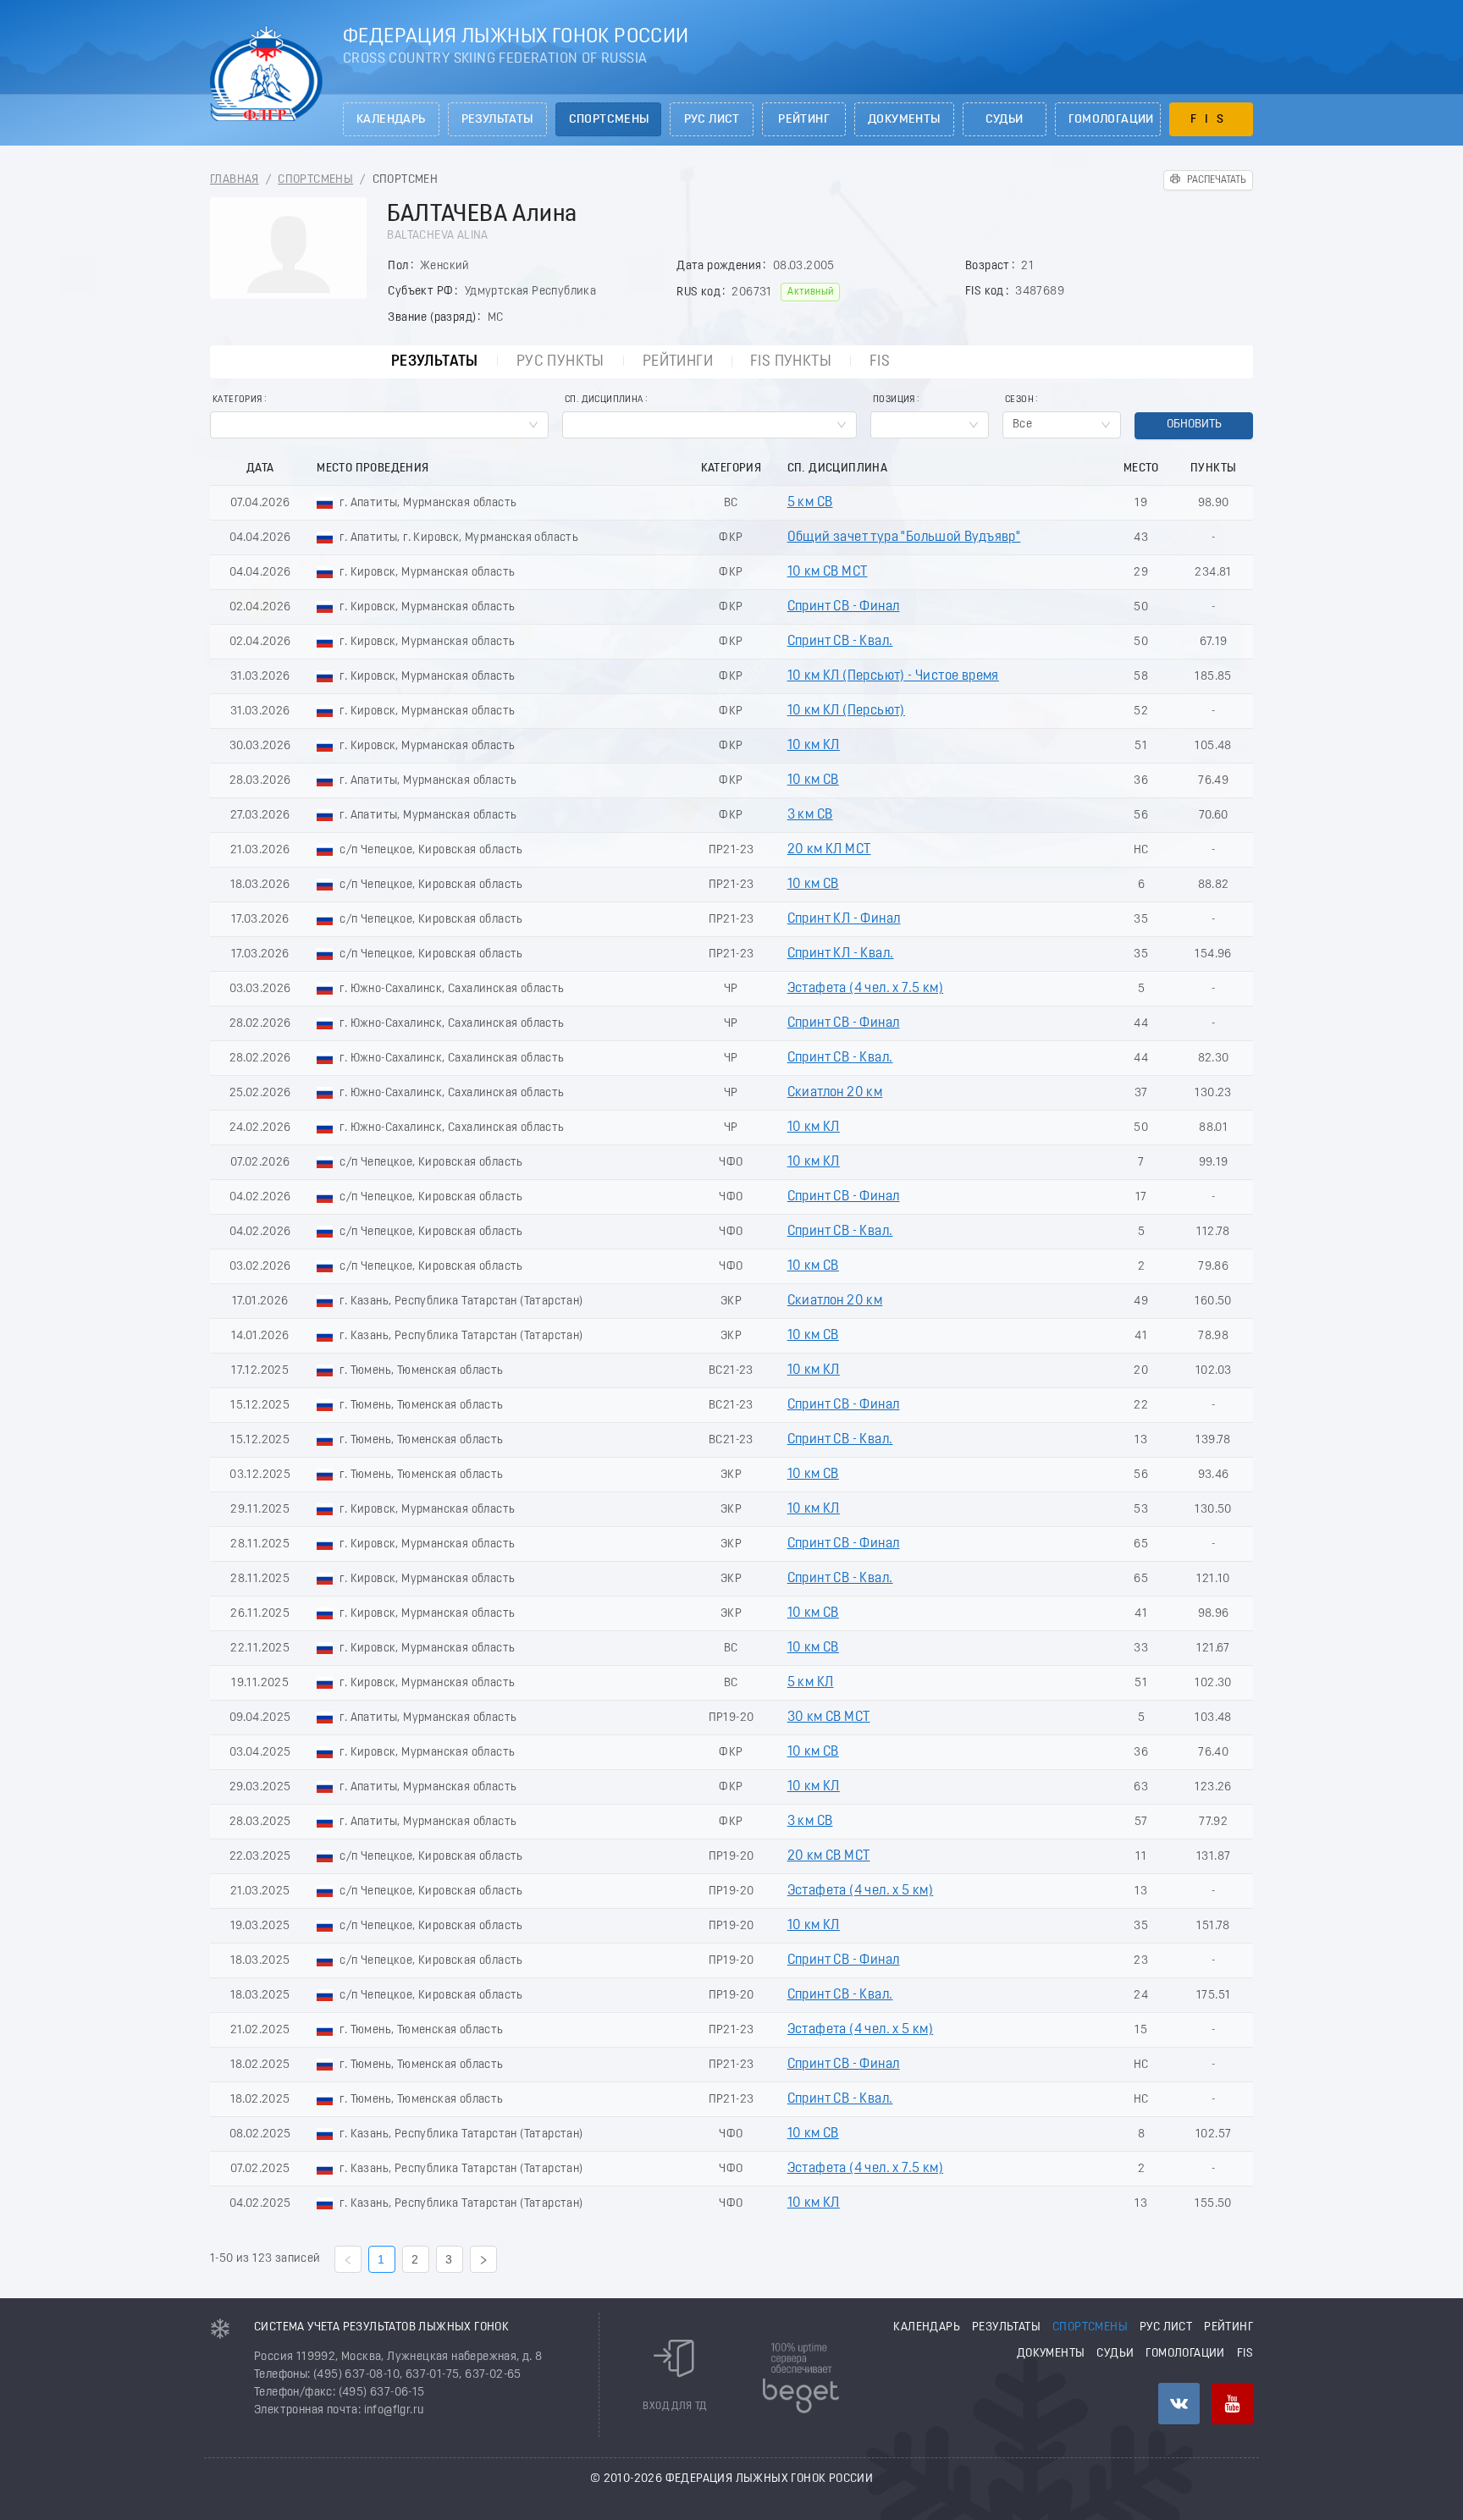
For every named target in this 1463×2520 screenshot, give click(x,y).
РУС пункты (560, 362)
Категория (237, 400)
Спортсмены (609, 120)
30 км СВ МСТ (829, 1718)
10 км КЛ (814, 746)
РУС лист (712, 120)
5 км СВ (810, 503)
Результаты (497, 120)
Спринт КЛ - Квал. (841, 954)
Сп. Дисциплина (604, 400)
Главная (235, 180)
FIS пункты (791, 362)
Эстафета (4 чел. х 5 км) (861, 1891)
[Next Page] (483, 2259)
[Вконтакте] (1179, 2404)
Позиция (894, 400)
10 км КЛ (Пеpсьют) (846, 711)
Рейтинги (678, 362)
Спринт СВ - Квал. (840, 642)
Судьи (1005, 120)
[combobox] (379, 425)
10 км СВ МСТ (828, 572)
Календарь (391, 120)
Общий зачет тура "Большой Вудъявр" (904, 538)
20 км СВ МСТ (829, 1856)
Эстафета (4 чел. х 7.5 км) (865, 989)
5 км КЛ (811, 1683)
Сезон (1019, 400)
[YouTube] (1232, 2404)
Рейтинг (804, 120)
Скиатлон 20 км (835, 1093)
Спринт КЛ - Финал (844, 919)
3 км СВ (810, 815)
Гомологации (1111, 120)
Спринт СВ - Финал (844, 607)
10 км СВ (813, 780)
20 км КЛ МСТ (829, 850)
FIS (1211, 120)
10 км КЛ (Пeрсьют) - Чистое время (893, 676)
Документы (904, 120)
